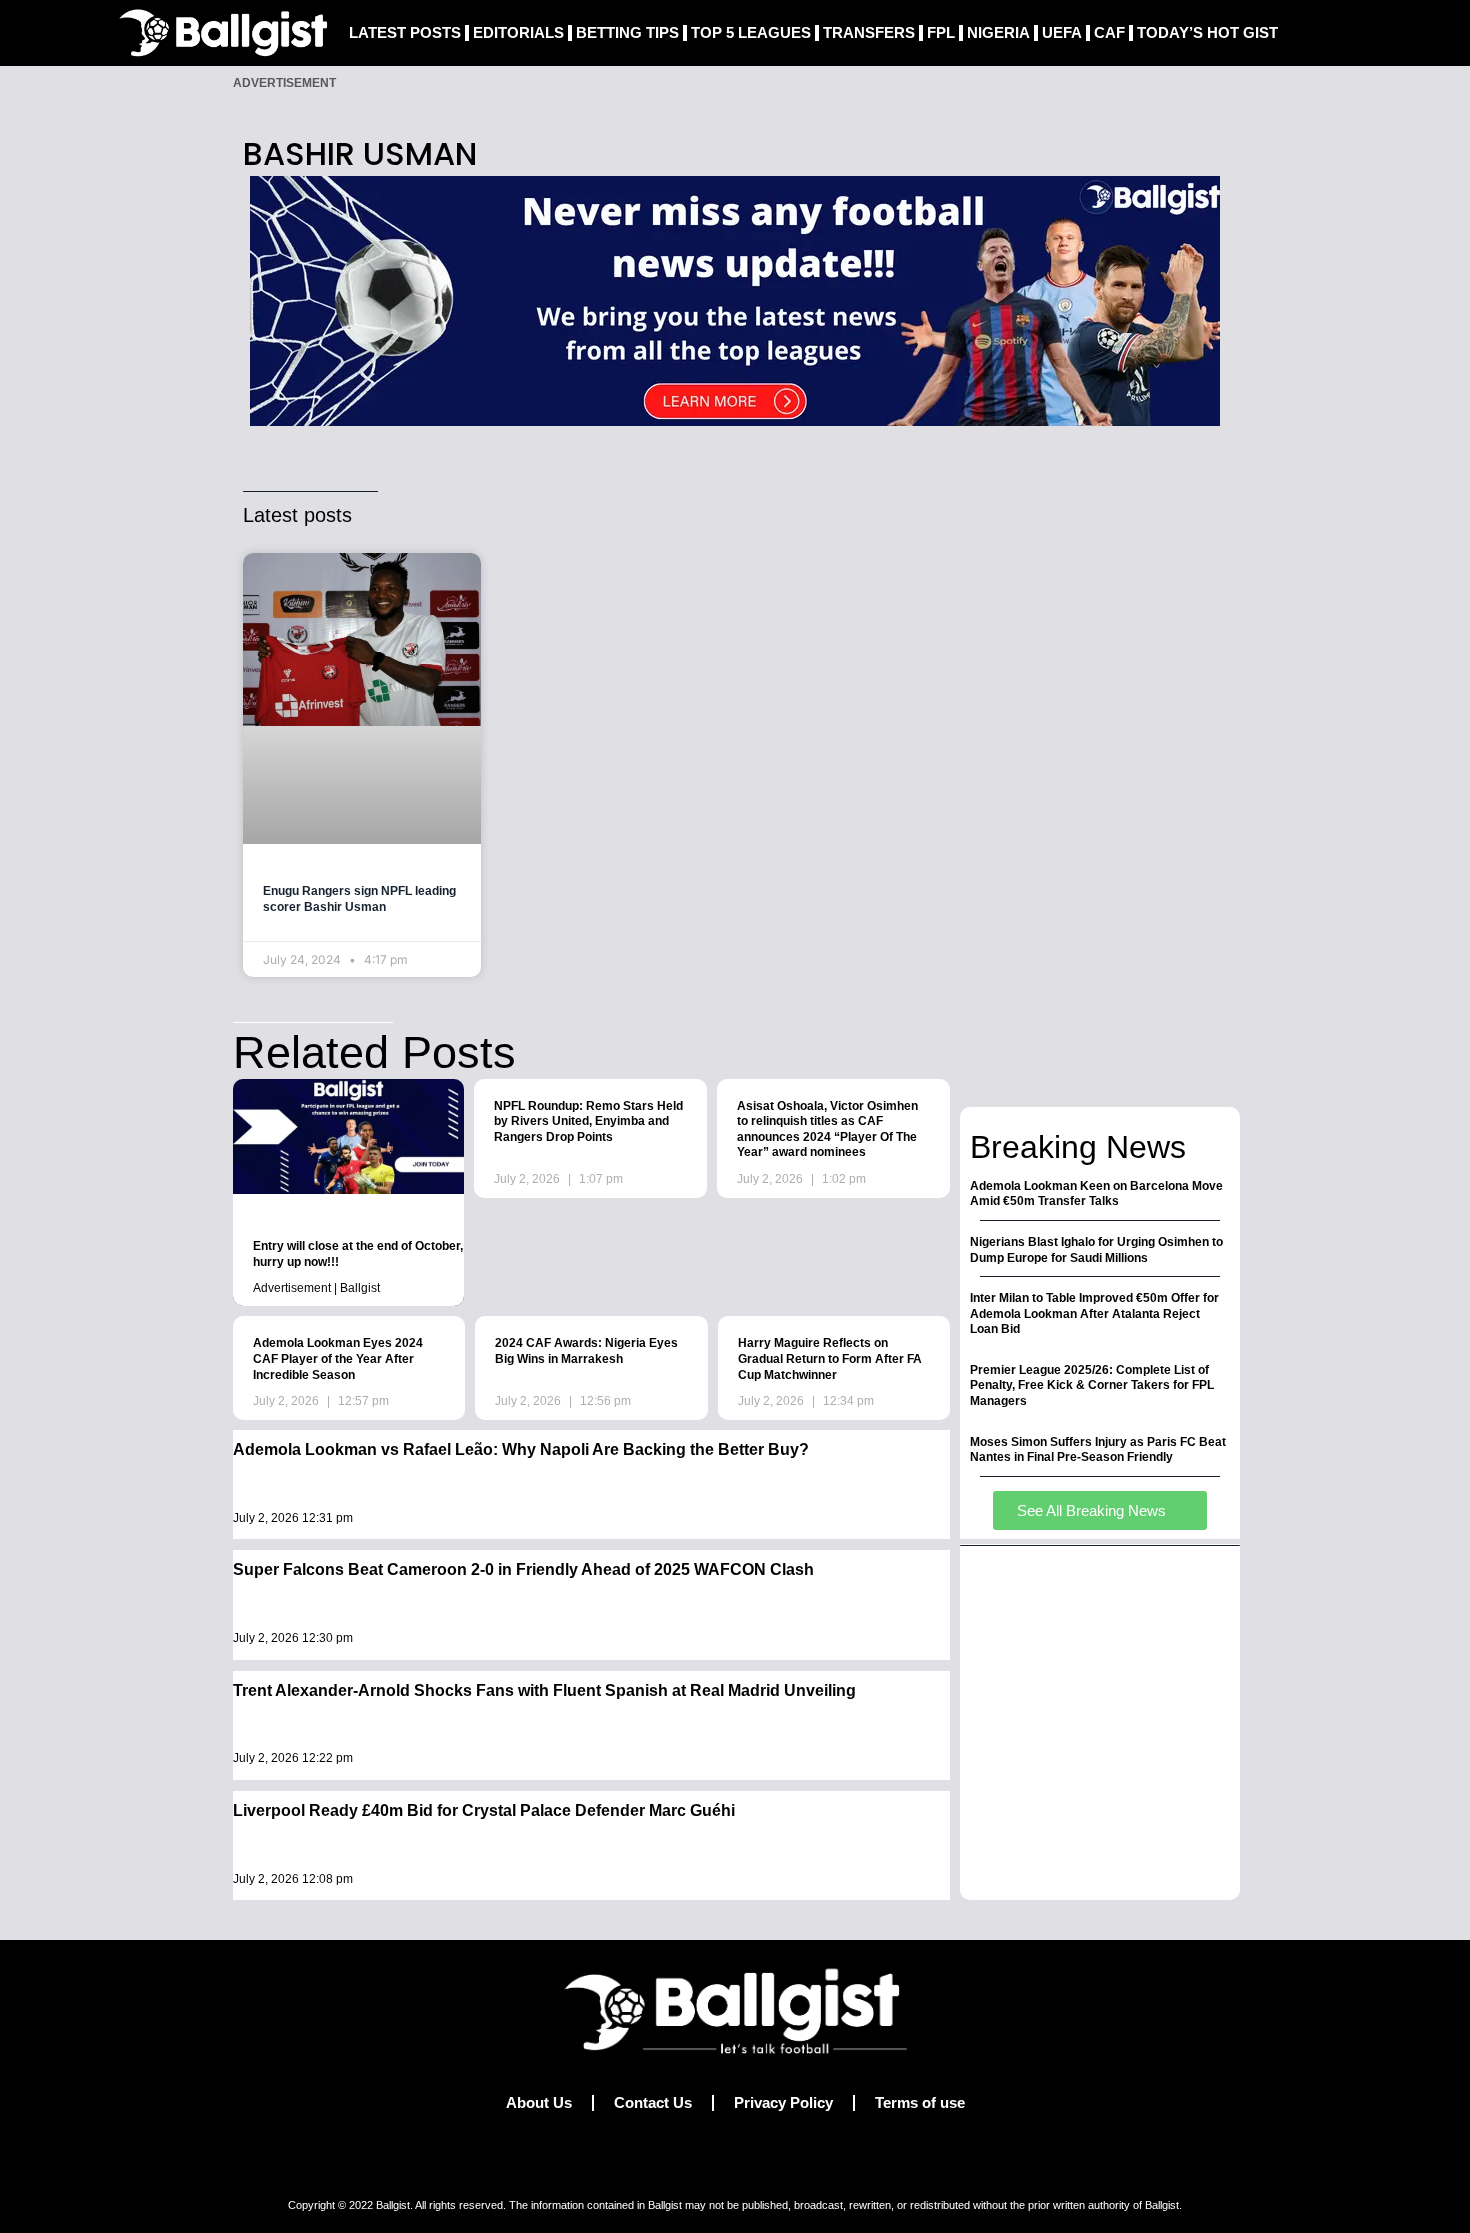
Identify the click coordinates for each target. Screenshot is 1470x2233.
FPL (941, 32)
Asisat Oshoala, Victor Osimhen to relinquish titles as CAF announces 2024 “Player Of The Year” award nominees (827, 1129)
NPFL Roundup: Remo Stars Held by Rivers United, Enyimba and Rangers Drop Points (588, 1121)
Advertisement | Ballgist (316, 1288)
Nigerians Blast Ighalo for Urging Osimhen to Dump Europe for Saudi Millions (1096, 1250)
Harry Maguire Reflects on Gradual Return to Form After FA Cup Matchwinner (830, 1358)
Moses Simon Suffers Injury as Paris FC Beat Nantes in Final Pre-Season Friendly (1098, 1450)
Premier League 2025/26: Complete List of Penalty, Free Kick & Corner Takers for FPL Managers (1092, 1385)
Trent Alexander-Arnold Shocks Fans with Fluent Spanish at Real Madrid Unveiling (544, 1690)
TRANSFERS (869, 32)
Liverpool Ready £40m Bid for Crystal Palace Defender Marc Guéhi (484, 1810)
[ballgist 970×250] (735, 299)
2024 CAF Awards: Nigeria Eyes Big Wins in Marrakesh (586, 1351)
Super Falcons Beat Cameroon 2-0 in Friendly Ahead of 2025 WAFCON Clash (523, 1569)
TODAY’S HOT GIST (1207, 32)
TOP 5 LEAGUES (751, 32)
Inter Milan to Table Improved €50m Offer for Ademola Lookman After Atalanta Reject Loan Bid (1094, 1313)
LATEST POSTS (405, 32)
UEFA (1062, 32)
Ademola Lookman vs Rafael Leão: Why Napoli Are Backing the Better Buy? (521, 1449)
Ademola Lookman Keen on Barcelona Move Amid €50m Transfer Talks (1096, 1194)
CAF (1109, 32)
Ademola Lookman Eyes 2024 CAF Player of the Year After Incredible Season (338, 1358)
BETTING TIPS (627, 32)
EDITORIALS (518, 32)
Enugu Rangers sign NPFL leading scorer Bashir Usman (359, 899)
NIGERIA (998, 32)
